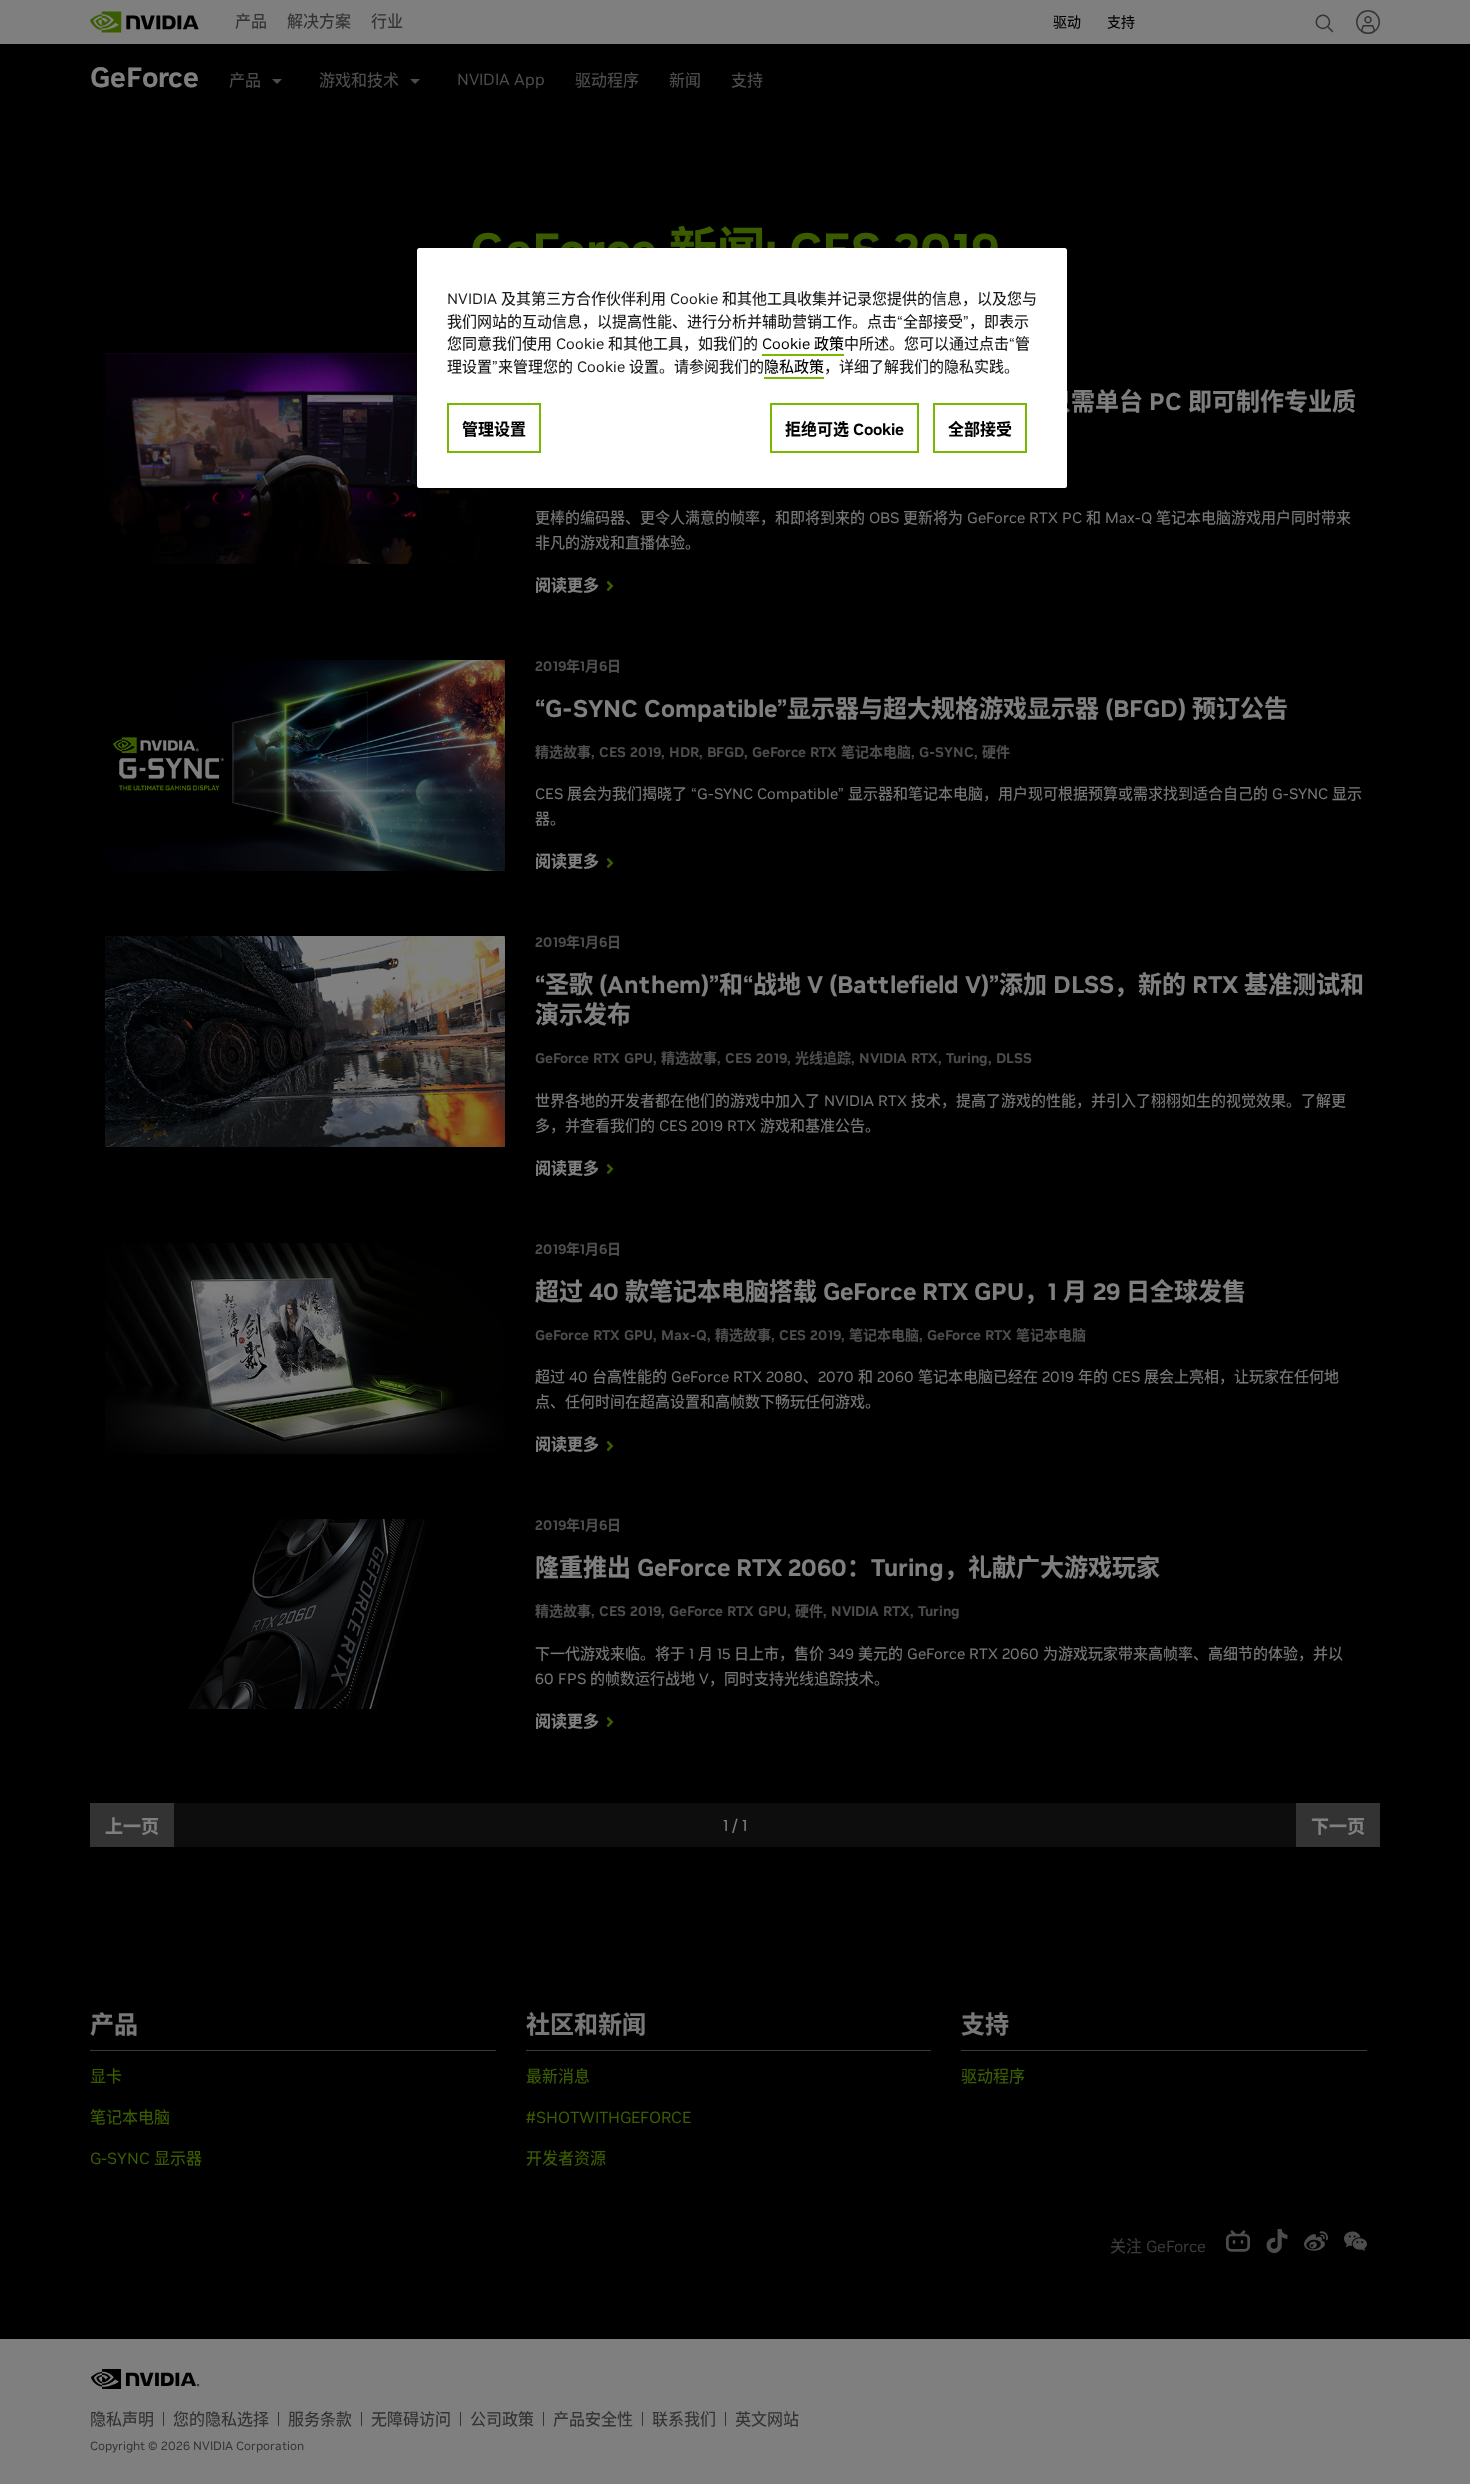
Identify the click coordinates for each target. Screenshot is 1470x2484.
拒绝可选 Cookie (844, 429)
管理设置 (494, 429)
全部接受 (980, 429)
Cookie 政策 (803, 343)
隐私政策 (794, 366)
